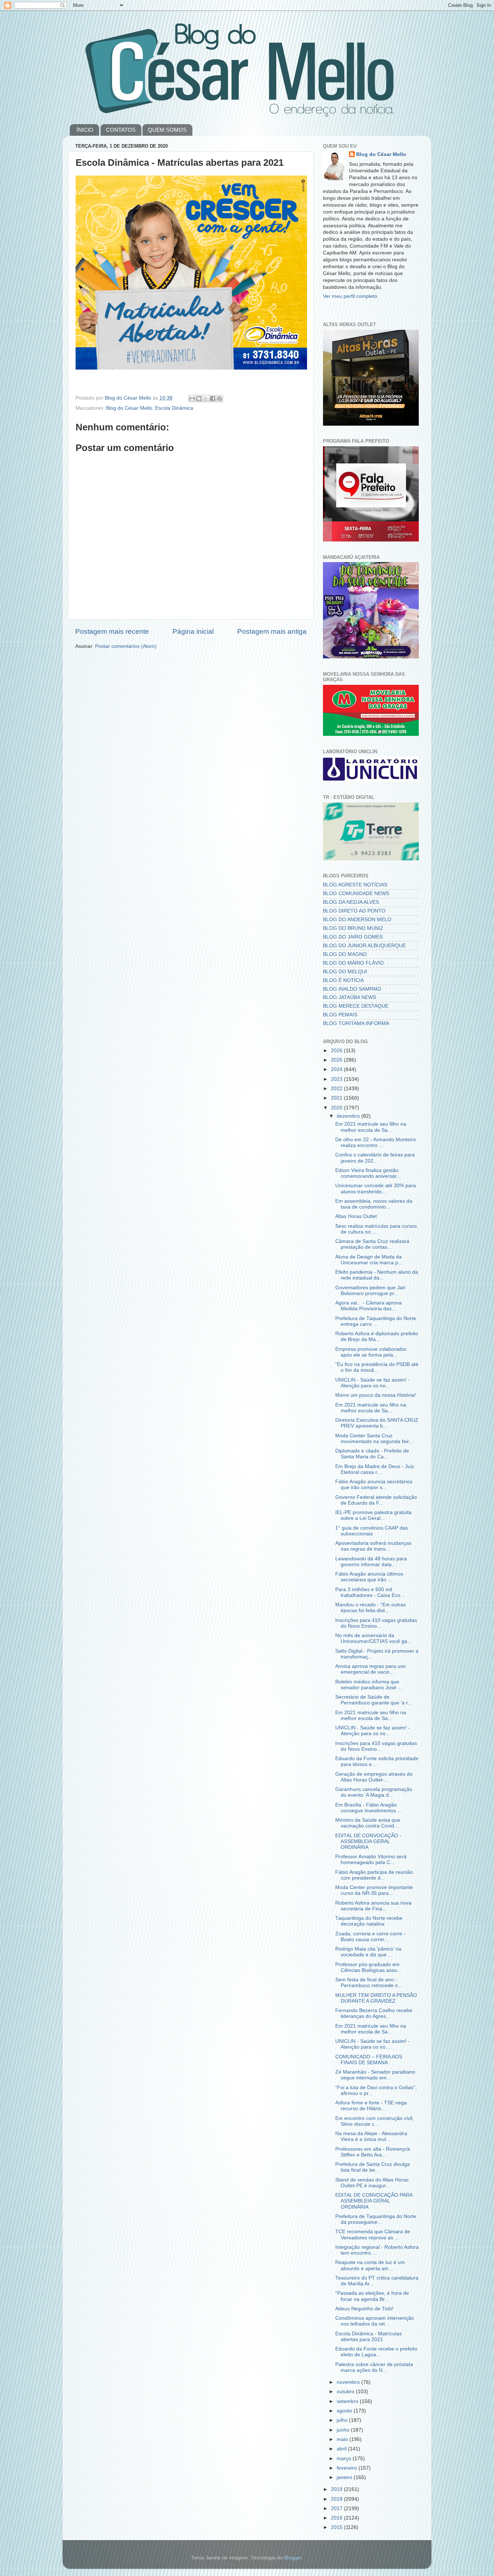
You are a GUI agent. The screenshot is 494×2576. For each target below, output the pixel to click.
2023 (337, 1079)
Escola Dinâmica (174, 408)
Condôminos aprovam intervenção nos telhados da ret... (375, 2321)
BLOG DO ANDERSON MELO (357, 920)
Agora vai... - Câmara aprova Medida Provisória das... (369, 1306)
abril (342, 2449)
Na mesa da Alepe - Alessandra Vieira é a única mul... (371, 2136)
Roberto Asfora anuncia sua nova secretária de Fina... (373, 1906)
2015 (337, 2527)
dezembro (349, 1116)
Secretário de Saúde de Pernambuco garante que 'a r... (374, 1700)
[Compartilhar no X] (206, 399)
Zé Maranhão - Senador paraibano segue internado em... (375, 2075)
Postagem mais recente (112, 631)
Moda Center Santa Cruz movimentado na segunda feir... (374, 1439)
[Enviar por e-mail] (192, 399)
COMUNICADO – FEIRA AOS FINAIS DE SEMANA (369, 2060)
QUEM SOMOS (167, 130)
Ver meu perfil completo (350, 296)
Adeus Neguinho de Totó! (364, 2309)
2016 (337, 2518)
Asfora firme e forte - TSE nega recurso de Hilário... (371, 2106)
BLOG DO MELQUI (345, 972)
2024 (337, 1069)
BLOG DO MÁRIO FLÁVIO (353, 963)
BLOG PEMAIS (340, 1015)
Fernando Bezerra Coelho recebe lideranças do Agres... (374, 2013)
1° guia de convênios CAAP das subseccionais (372, 1531)
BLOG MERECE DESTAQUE (356, 1006)
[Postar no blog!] (199, 399)
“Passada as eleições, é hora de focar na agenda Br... (372, 2296)
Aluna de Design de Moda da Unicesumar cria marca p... (369, 1260)
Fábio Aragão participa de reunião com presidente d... (374, 1875)
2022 (337, 1089)
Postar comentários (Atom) (126, 646)
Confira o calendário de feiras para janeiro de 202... (375, 1158)
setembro (348, 2401)
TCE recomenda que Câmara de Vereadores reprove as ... (373, 2234)
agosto (345, 2411)
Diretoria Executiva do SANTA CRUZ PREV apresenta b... (377, 1423)
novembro (349, 2382)
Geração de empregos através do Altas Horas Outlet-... (374, 1777)
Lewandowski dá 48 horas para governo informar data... (371, 1562)
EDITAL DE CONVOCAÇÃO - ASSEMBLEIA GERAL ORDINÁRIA (368, 1841)
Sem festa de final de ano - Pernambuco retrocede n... (369, 1983)
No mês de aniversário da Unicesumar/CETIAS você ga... (373, 1638)
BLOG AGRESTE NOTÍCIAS (355, 885)
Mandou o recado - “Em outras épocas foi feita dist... (370, 1608)
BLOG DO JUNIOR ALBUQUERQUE (364, 946)
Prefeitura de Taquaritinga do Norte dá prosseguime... (376, 2219)
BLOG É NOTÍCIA (343, 980)
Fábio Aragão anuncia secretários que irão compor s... (374, 1485)
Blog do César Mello (129, 408)
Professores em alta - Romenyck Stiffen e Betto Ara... (373, 2152)
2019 (337, 2489)
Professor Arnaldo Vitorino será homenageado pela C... (371, 1860)
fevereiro (348, 2468)
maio (343, 2439)
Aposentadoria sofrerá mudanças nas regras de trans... (373, 1546)
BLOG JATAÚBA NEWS (350, 997)
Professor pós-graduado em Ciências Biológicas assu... (368, 1967)
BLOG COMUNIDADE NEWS (356, 893)
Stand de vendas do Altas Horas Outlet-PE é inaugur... (372, 2183)
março (345, 2459)
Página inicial (193, 631)
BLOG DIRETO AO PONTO (354, 911)
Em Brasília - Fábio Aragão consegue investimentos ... (369, 1808)
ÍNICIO (85, 130)
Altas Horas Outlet (356, 1216)
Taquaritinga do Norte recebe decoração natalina (369, 1921)
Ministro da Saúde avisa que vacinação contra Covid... (368, 1823)
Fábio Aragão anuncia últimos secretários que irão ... (369, 1577)
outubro (346, 2392)
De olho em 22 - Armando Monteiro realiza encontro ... (376, 1142)
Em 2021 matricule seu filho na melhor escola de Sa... (371, 1127)
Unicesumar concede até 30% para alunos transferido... (376, 1188)
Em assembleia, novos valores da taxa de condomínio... (374, 1204)
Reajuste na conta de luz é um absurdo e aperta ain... (370, 2265)
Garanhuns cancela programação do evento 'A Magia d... (374, 1792)
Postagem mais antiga (272, 631)
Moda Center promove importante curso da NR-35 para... (374, 1890)
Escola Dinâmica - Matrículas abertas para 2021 (369, 2337)
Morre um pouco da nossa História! (376, 1395)
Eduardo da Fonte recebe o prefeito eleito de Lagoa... (376, 2352)
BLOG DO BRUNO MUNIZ (353, 928)
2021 (337, 1098)
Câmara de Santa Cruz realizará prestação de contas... (372, 1244)
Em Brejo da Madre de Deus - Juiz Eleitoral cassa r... (375, 1469)
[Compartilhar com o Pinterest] (220, 399)
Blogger (293, 2558)
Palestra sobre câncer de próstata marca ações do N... (374, 2367)
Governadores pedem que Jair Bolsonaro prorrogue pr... (370, 1291)
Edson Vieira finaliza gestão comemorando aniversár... (368, 1173)
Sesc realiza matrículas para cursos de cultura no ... (376, 1229)
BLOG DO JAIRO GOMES (353, 937)
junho (344, 2430)
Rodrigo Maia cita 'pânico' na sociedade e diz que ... (368, 1952)
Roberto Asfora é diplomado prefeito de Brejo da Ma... (377, 1337)
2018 (337, 2499)
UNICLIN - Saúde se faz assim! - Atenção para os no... (372, 1383)
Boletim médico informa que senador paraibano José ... (369, 1685)
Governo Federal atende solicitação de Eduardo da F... (376, 1500)
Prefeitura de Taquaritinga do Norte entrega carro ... (376, 1321)
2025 (337, 1060)
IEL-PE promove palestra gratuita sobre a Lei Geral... (373, 1515)
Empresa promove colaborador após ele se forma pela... (371, 1352)
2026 (337, 1051)
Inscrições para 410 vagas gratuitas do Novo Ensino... (376, 1623)
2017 (337, 2508)
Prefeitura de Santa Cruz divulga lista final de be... (372, 2167)
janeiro (345, 2477)
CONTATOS (121, 130)
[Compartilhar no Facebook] (213, 399)
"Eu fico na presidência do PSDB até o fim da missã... (377, 1367)
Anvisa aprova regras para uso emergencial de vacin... (370, 1669)
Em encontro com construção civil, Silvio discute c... (374, 2121)
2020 (337, 1108)
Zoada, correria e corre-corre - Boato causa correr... (370, 1937)
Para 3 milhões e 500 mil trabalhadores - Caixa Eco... (370, 1592)
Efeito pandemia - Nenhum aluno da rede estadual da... (377, 1275)
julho (343, 2420)
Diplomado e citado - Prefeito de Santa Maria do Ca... (372, 1454)
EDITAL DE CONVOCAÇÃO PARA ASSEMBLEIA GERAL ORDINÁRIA (374, 2201)
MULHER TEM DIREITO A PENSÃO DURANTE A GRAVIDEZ (376, 1998)
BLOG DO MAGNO (345, 954)
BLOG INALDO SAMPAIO (352, 989)
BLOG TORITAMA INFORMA (356, 1023)
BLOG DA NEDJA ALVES (351, 902)
